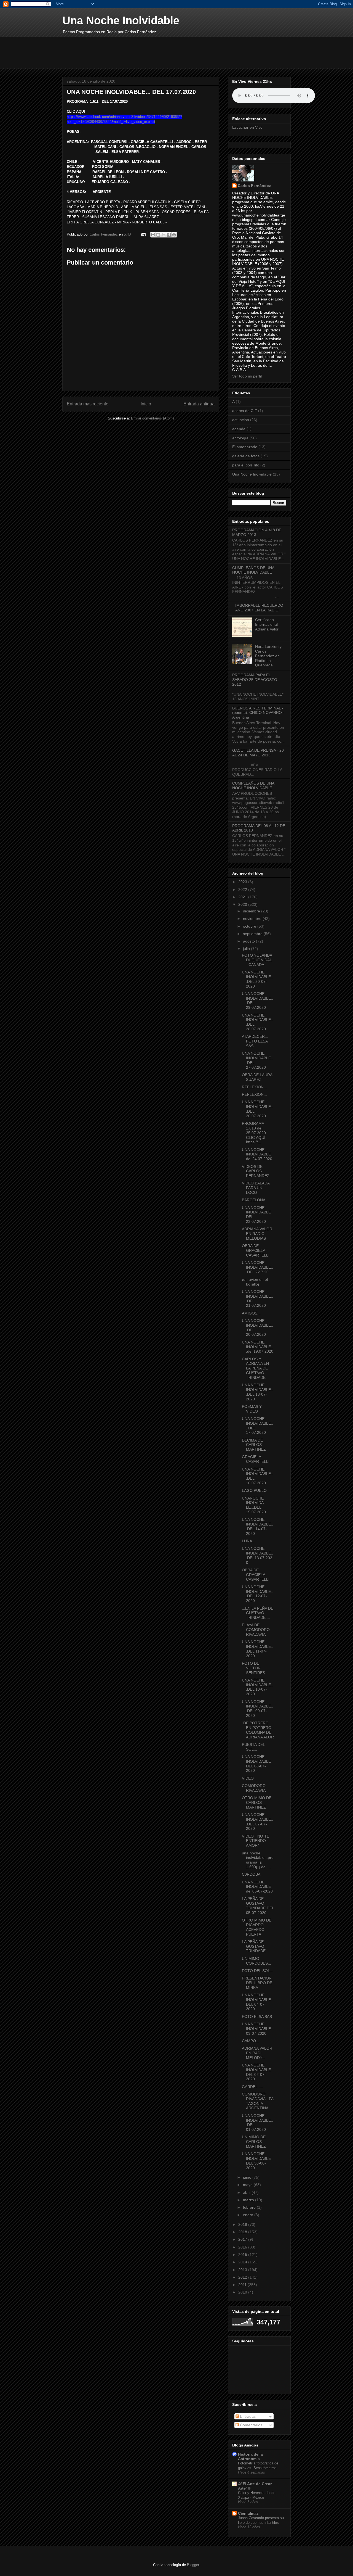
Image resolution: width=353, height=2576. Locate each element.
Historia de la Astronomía (250, 2456)
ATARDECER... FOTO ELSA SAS (255, 1041)
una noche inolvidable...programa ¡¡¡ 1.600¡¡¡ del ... (258, 1860)
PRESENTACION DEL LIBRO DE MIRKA (257, 1983)
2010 (243, 2292)
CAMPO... (251, 2041)
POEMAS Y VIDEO (252, 1409)
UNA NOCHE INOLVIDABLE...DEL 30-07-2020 (257, 979)
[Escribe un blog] (158, 235)
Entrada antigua (199, 404)
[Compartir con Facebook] (169, 235)
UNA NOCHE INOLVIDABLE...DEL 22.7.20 (257, 1267)
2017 (243, 2239)
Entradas (247, 2416)
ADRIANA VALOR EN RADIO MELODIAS (257, 1234)
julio (247, 949)
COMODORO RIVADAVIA (254, 1788)
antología (240, 438)
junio (248, 2177)
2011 (243, 2285)
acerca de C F (245, 411)
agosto (249, 941)
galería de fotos (246, 456)
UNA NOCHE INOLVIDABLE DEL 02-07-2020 (256, 2072)
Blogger (193, 2565)
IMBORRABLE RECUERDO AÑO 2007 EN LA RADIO (259, 608)
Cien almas (248, 2513)
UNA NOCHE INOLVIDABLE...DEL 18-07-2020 (257, 1392)
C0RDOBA (251, 1874)
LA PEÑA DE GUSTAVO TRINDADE (254, 1946)
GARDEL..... (252, 2087)
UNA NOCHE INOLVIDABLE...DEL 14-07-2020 (257, 1526)
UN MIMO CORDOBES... (256, 1961)
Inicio (146, 404)
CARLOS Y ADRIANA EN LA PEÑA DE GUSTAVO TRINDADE (255, 1368)
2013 (243, 2270)
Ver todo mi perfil (247, 376)
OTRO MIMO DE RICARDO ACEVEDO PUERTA (257, 1927)
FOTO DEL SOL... (258, 1971)
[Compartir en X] (164, 235)
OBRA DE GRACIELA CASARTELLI (256, 1250)
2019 (243, 2224)
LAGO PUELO (254, 1490)
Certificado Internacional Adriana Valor (267, 624)
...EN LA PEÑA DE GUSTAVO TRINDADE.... (258, 1613)
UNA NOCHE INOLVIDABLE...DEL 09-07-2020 (257, 1709)
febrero (250, 2207)
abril (247, 2192)
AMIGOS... (251, 1313)
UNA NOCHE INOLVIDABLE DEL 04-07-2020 (256, 2002)
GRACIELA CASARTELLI (256, 1459)
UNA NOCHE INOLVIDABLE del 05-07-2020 (257, 1887)
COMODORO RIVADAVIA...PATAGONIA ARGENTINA (258, 2101)
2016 (243, 2247)
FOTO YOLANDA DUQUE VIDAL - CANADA (257, 960)
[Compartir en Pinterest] (174, 235)
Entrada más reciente (88, 404)
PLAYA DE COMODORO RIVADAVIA (256, 1630)
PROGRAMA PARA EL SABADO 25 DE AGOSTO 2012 (255, 680)
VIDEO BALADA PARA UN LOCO (256, 1188)
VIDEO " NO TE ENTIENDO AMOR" (256, 1841)
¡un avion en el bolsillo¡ (255, 1282)
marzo (249, 2200)
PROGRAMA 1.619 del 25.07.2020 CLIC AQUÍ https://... (254, 1133)
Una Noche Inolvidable (121, 20)
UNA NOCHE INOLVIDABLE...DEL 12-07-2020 (257, 1594)
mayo (248, 2185)
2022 (243, 890)
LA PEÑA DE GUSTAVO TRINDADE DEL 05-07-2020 (258, 1905)
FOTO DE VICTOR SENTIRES (253, 1668)
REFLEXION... (254, 1087)
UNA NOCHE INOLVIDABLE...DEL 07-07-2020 (257, 1822)
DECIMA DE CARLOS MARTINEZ (254, 1445)
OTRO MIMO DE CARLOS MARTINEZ (257, 1802)
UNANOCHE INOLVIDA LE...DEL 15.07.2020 (254, 1505)
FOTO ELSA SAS (257, 2017)
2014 (243, 2262)
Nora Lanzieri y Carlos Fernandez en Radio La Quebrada (268, 656)
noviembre (253, 919)
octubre (250, 926)
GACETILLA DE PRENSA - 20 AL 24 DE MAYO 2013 (258, 753)
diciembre (252, 911)
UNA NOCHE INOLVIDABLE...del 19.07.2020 (258, 1347)
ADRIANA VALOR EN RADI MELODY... (257, 2053)
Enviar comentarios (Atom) (152, 418)
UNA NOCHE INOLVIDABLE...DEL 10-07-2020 (257, 1687)
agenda (239, 429)
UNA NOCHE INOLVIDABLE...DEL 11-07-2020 (257, 1649)
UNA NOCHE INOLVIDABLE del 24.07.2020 (257, 1154)
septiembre (253, 934)
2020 (243, 904)
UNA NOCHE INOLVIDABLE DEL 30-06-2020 (256, 2161)
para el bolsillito (246, 465)
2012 (243, 2277)
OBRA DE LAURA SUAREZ (257, 1077)
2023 (243, 882)
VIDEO (248, 1778)
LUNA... (249, 1541)
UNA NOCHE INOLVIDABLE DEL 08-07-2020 (256, 1764)
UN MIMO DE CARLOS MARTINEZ (254, 2142)
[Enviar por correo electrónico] (153, 235)
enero (249, 2215)
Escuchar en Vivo (247, 127)
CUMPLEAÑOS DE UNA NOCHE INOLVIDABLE (253, 570)
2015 (243, 2255)
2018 (243, 2232)
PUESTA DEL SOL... (253, 1747)
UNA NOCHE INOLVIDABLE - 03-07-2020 (258, 2029)
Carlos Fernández (254, 186)
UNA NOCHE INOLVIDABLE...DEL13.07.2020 (257, 1555)
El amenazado (245, 447)
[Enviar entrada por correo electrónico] (143, 234)
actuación (241, 420)
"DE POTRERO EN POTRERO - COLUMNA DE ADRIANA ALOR (258, 1730)
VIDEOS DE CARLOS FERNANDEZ (256, 1171)
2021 (243, 897)
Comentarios (251, 2425)
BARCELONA (254, 1200)
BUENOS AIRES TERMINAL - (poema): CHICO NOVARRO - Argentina (258, 713)
